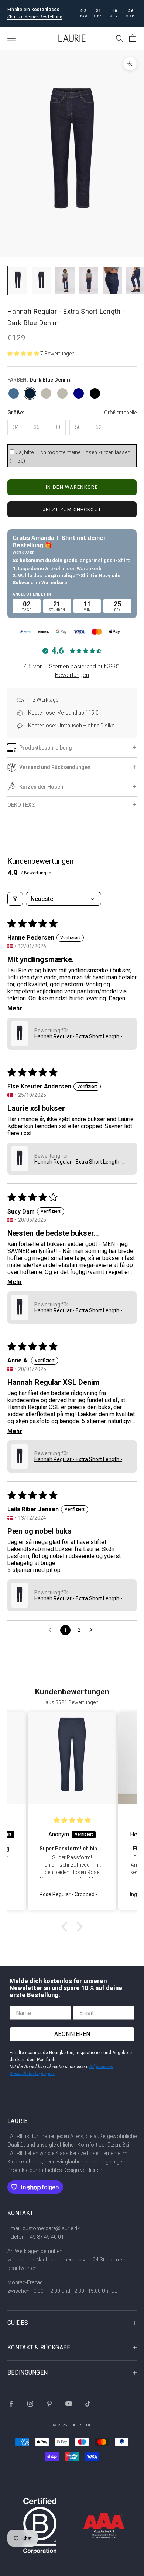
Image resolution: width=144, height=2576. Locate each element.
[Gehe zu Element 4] (89, 280)
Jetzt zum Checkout (72, 510)
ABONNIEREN (72, 2034)
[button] (24, 354)
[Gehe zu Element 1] (18, 280)
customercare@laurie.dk (51, 2228)
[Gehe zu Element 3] (65, 280)
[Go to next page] (93, 1630)
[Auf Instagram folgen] (30, 2404)
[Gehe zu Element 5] (112, 280)
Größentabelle (120, 413)
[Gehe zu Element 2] (41, 280)
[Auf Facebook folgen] (11, 2404)
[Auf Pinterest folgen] (49, 2404)
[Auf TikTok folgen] (88, 2404)
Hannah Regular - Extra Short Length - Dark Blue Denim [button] (78, 1036)
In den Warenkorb (72, 487)
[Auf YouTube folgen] (69, 2404)
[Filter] (15, 899)
